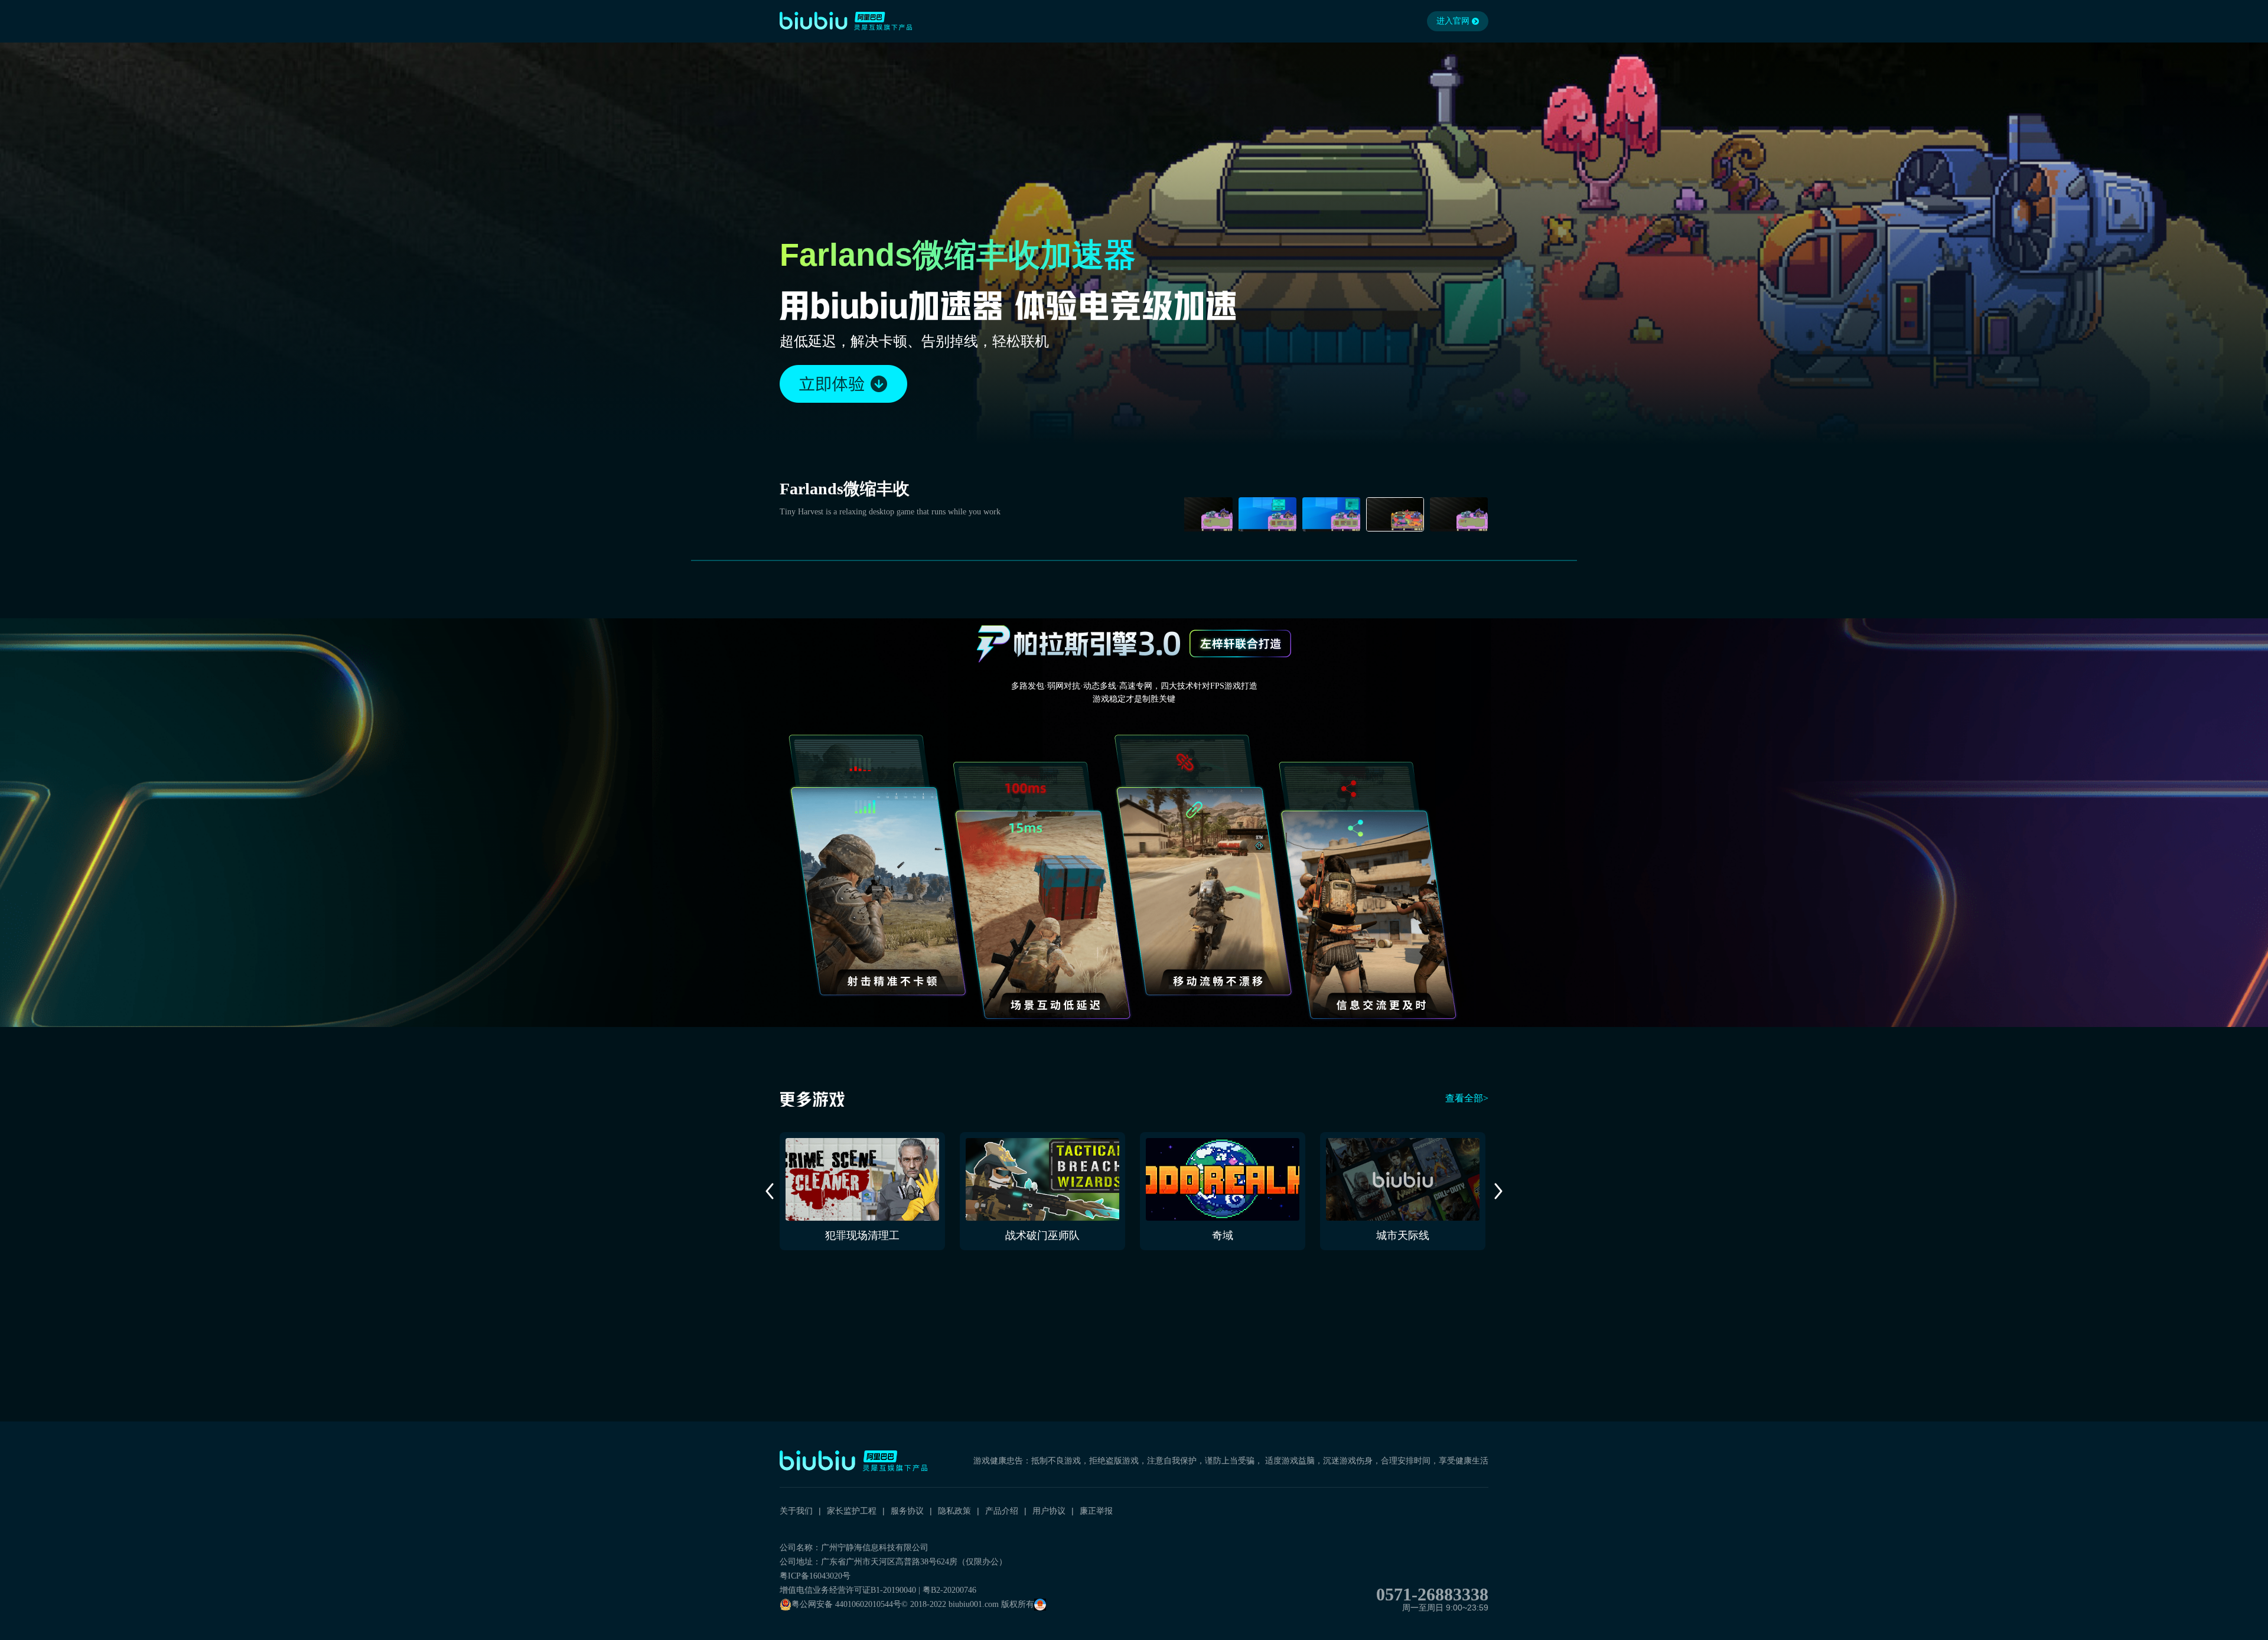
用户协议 (1049, 1511)
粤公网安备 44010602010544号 (846, 1604)
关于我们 (796, 1511)
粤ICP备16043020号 (815, 1576)
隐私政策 (954, 1511)
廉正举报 (1096, 1511)
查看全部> (1467, 1098)
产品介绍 (1002, 1511)
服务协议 (907, 1511)
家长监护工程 (852, 1511)
